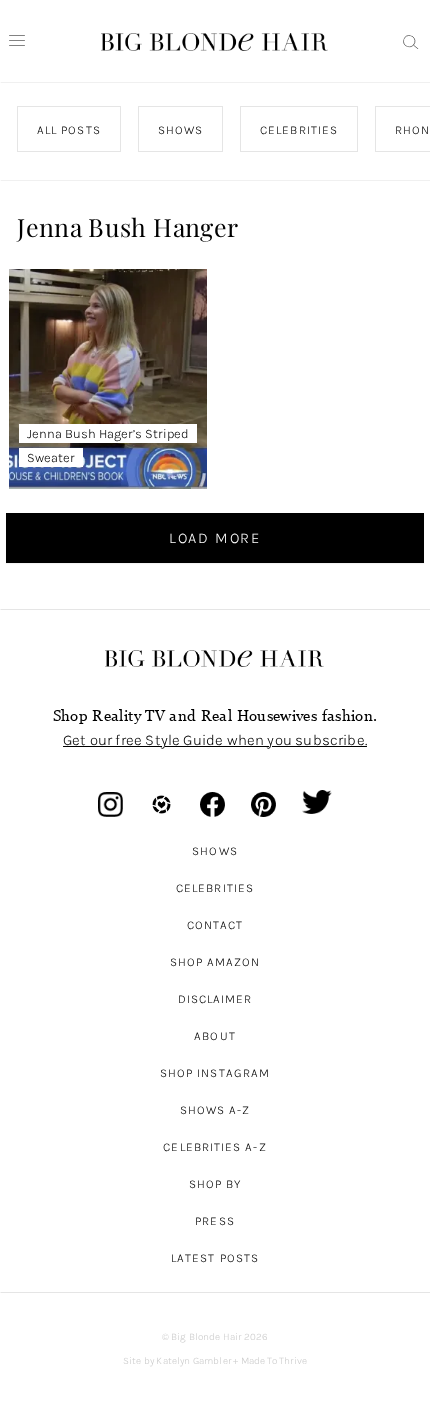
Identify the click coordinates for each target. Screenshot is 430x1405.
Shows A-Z (215, 1110)
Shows (214, 851)
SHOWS (180, 130)
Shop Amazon (215, 962)
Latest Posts (215, 1258)
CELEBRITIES (299, 130)
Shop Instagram (215, 1073)
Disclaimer (215, 999)
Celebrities (215, 888)
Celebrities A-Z (214, 1147)
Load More (215, 538)
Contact (215, 925)
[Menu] (17, 41)
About (214, 1036)
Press (214, 1221)
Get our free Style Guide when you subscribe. (215, 740)
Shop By (215, 1184)
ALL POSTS (69, 130)
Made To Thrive (274, 1361)
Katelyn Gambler (193, 1361)
